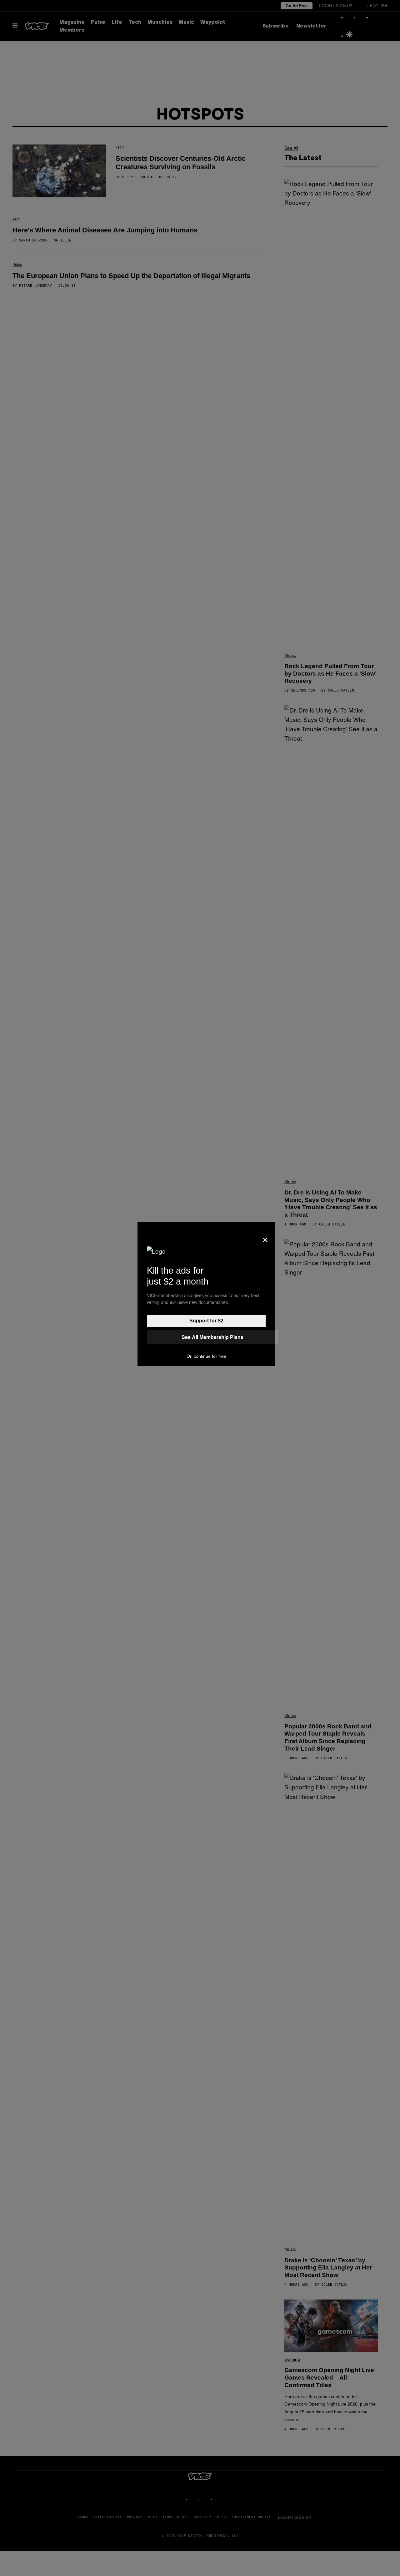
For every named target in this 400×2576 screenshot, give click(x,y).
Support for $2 (206, 1321)
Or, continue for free (206, 1356)
